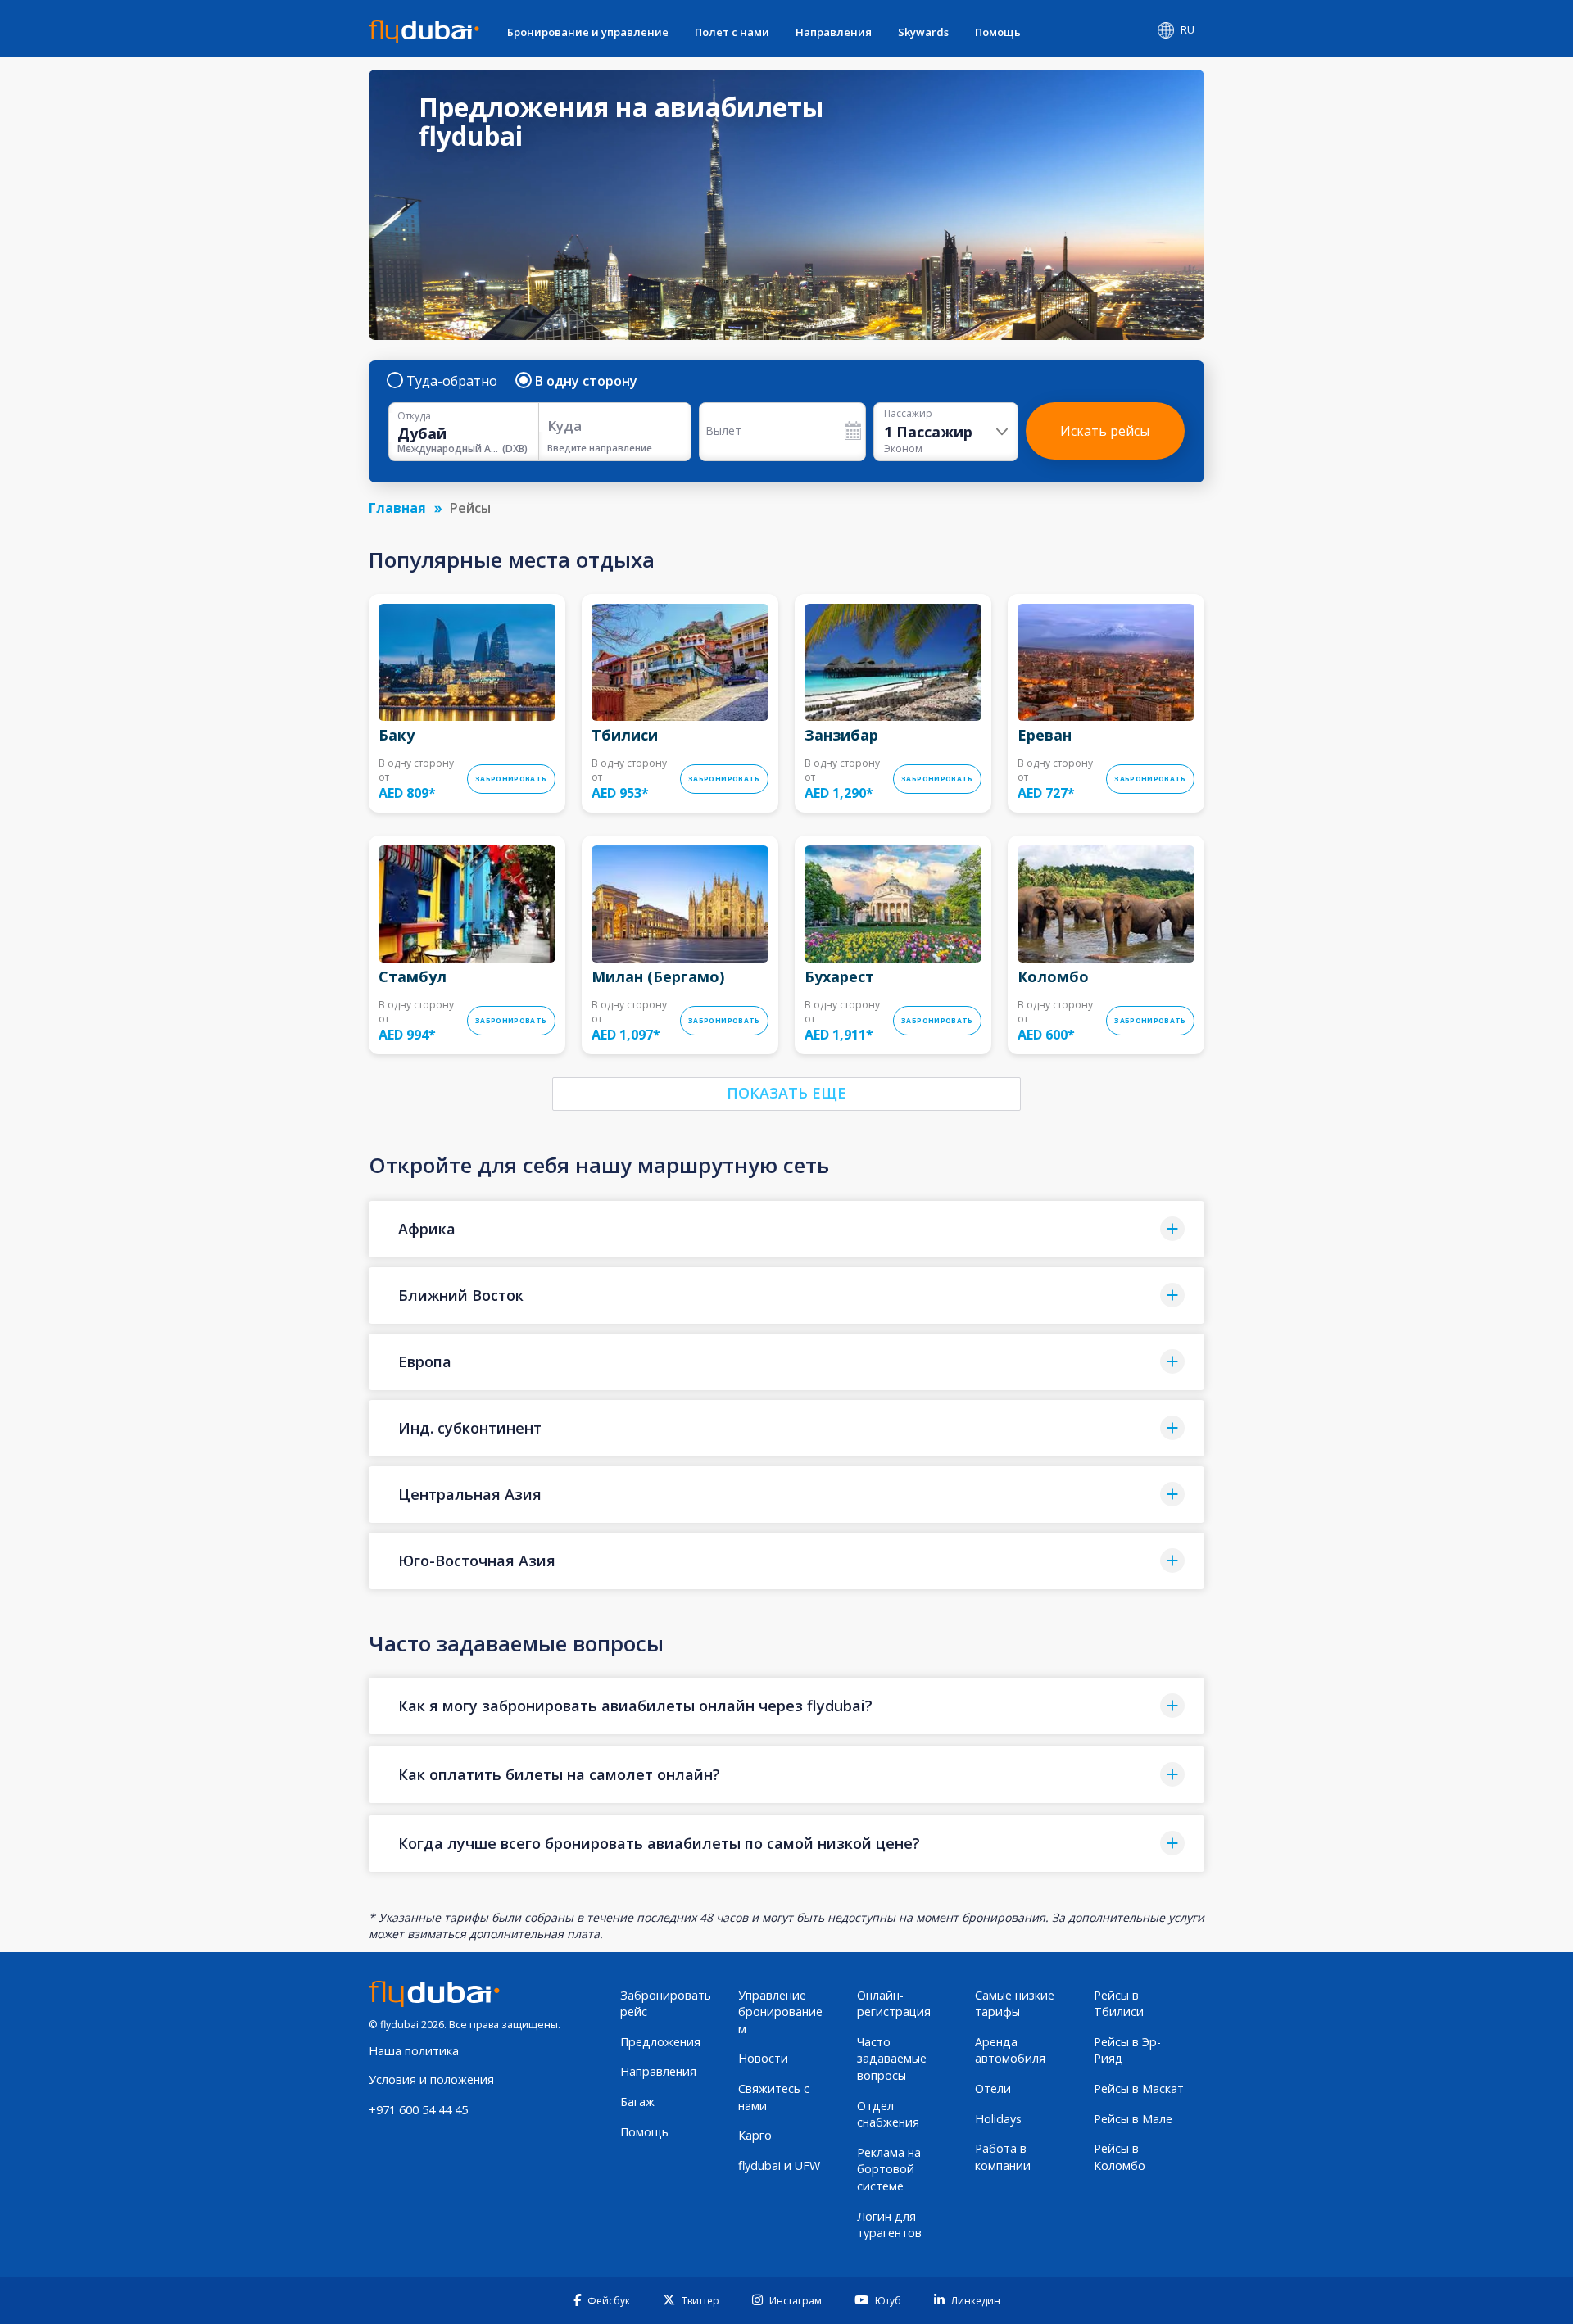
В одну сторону (586, 381)
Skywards (923, 32)
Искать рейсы (1105, 431)
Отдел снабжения (888, 2114)
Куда (564, 426)
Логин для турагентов (889, 2225)
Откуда (414, 416)
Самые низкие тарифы (1015, 2004)
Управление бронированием (780, 2012)
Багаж (637, 2102)
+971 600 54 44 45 (418, 2110)
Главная (397, 508)
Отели (993, 2088)
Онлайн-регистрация (894, 2004)
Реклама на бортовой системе (889, 2169)
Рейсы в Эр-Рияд (1127, 2050)
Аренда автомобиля (1010, 2050)
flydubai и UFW (779, 2165)
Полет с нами (732, 32)
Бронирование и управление (588, 32)
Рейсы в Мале (1133, 2119)
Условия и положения (431, 2079)
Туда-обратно (452, 381)
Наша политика (414, 2051)
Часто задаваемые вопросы (892, 2059)
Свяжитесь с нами (774, 2097)
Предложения (660, 2042)
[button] (786, 1229)
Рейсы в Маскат (1139, 2088)
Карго (755, 2135)
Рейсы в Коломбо (1120, 2157)
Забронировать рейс (666, 2004)
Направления (834, 32)
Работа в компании (1003, 2157)
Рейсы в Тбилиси (1119, 2004)
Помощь (998, 32)
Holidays (998, 2119)
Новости (763, 2058)
